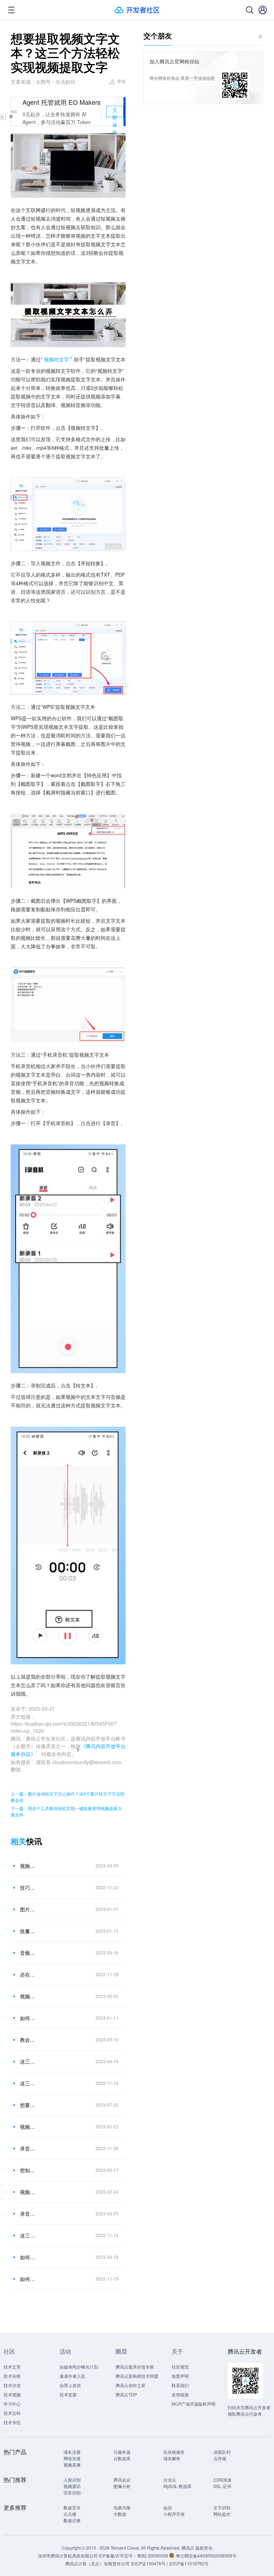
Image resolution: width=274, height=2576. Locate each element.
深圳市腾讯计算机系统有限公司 (68, 2556)
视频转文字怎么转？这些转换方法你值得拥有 (28, 2192)
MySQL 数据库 (177, 2486)
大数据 (120, 2514)
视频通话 (72, 2486)
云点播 (70, 2514)
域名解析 (172, 2458)
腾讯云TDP (126, 2394)
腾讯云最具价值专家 (135, 2367)
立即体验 (115, 112)
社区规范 (180, 2367)
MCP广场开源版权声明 (194, 2404)
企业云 (170, 2480)
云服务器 (122, 2452)
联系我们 (180, 2385)
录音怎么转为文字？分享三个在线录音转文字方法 (28, 2148)
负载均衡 (122, 2507)
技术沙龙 (12, 2385)
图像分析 (122, 2486)
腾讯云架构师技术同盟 (137, 2376)
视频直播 (72, 2465)
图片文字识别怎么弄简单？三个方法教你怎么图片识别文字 (28, 1909)
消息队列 (222, 2452)
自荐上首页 (70, 2385)
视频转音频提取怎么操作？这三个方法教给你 (28, 1996)
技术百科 (12, 2413)
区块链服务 (174, 2452)
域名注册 (72, 2452)
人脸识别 (72, 2480)
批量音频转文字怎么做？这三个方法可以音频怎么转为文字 (28, 1931)
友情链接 (180, 2394)
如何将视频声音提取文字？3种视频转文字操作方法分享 (28, 2257)
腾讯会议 (122, 2480)
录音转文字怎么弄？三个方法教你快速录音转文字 (28, 2214)
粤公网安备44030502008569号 (206, 2556)
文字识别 (222, 2507)
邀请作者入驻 (72, 2376)
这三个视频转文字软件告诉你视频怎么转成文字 (28, 2061)
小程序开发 (174, 2514)
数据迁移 (72, 2520)
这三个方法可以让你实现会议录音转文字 (28, 2083)
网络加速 (72, 2458)
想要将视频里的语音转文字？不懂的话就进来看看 (28, 2105)
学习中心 (12, 2404)
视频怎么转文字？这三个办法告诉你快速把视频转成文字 (28, 1866)
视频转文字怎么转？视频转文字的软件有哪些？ (28, 2127)
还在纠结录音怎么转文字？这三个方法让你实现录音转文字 (28, 1974)
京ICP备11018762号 (189, 2563)
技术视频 (12, 2394)
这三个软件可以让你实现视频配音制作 (28, 2235)
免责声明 (180, 2376)
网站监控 (222, 2514)
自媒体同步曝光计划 (79, 2367)
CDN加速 (222, 2480)
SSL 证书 (222, 2486)
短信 (168, 2507)
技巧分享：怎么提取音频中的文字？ (28, 1887)
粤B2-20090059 (153, 2556)
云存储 (220, 2458)
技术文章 (12, 2367)
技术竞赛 (68, 2394)
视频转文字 (56, 359)
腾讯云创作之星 (131, 2385)
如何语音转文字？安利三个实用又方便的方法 (28, 2279)
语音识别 (72, 2492)
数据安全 (72, 2507)
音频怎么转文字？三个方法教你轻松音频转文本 (28, 1953)
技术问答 (12, 2376)
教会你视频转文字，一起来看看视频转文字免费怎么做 (28, 2040)
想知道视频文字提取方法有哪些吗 (28, 2170)
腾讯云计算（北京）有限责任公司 (97, 2563)
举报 (121, 81)
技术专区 (12, 2422)
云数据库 (122, 2458)
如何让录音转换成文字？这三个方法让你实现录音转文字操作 (28, 2018)
